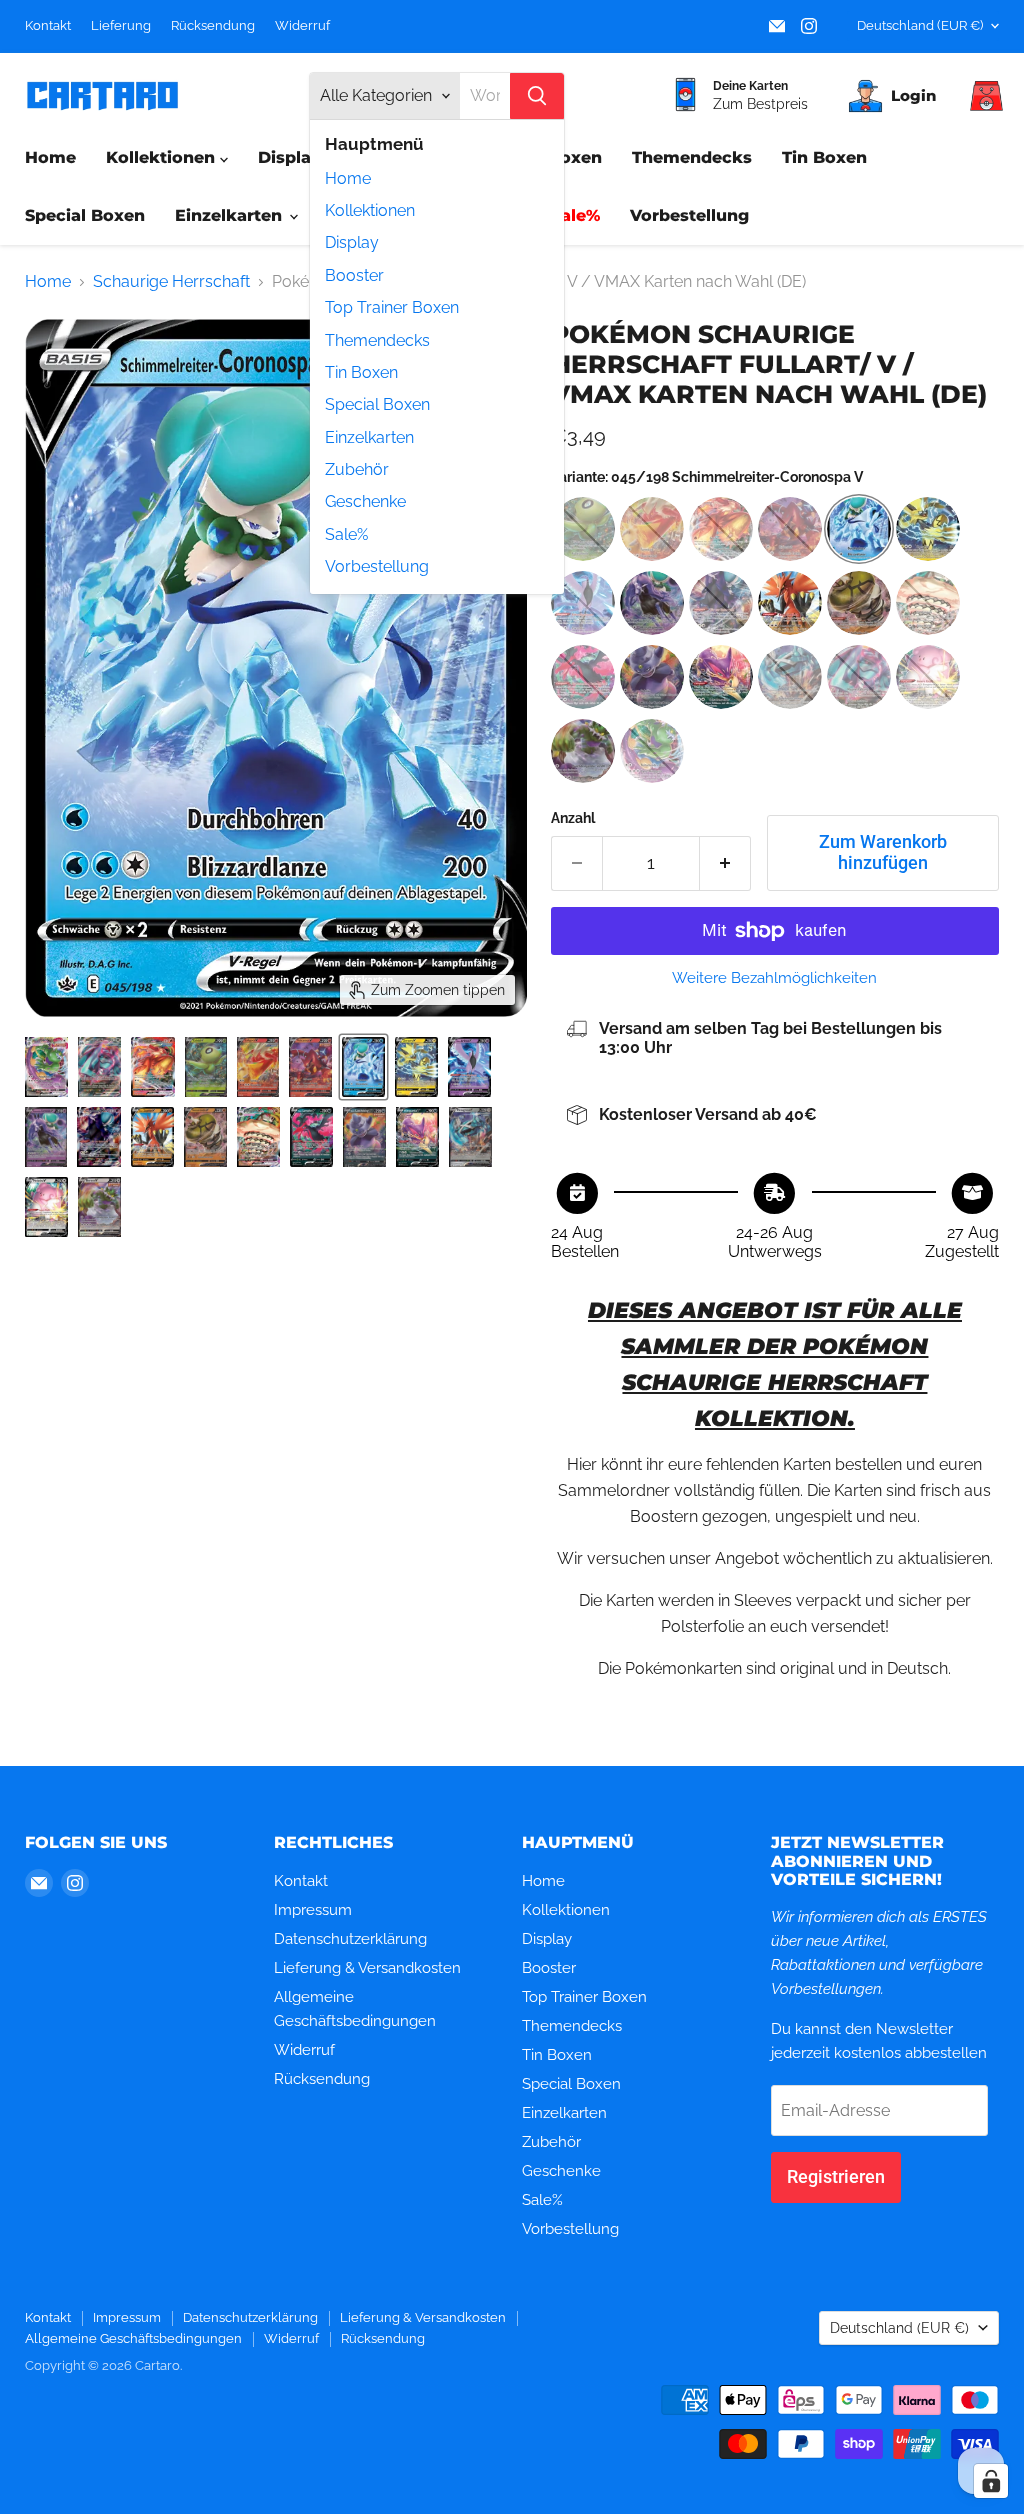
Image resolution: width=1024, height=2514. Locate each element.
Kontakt (48, 26)
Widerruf (302, 26)
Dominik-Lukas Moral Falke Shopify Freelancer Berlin (265, 2392)
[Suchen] (537, 96)
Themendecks (377, 340)
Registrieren (836, 2176)
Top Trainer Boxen (392, 307)
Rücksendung (213, 26)
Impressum (313, 1910)
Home (348, 178)
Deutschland (920, 25)
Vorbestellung (377, 566)
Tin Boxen (361, 372)
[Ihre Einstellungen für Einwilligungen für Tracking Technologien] (991, 2481)
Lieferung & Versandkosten (367, 1968)
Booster (354, 275)
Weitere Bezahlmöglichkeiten (774, 978)
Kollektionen (370, 210)
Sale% (346, 534)
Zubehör (357, 469)
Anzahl (573, 818)
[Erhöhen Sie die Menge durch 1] (725, 863)
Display (352, 242)
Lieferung (121, 26)
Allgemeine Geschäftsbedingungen (133, 2338)
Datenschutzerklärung (350, 1939)
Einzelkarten (369, 437)
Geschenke (365, 501)
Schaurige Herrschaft (171, 282)
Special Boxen (377, 404)
